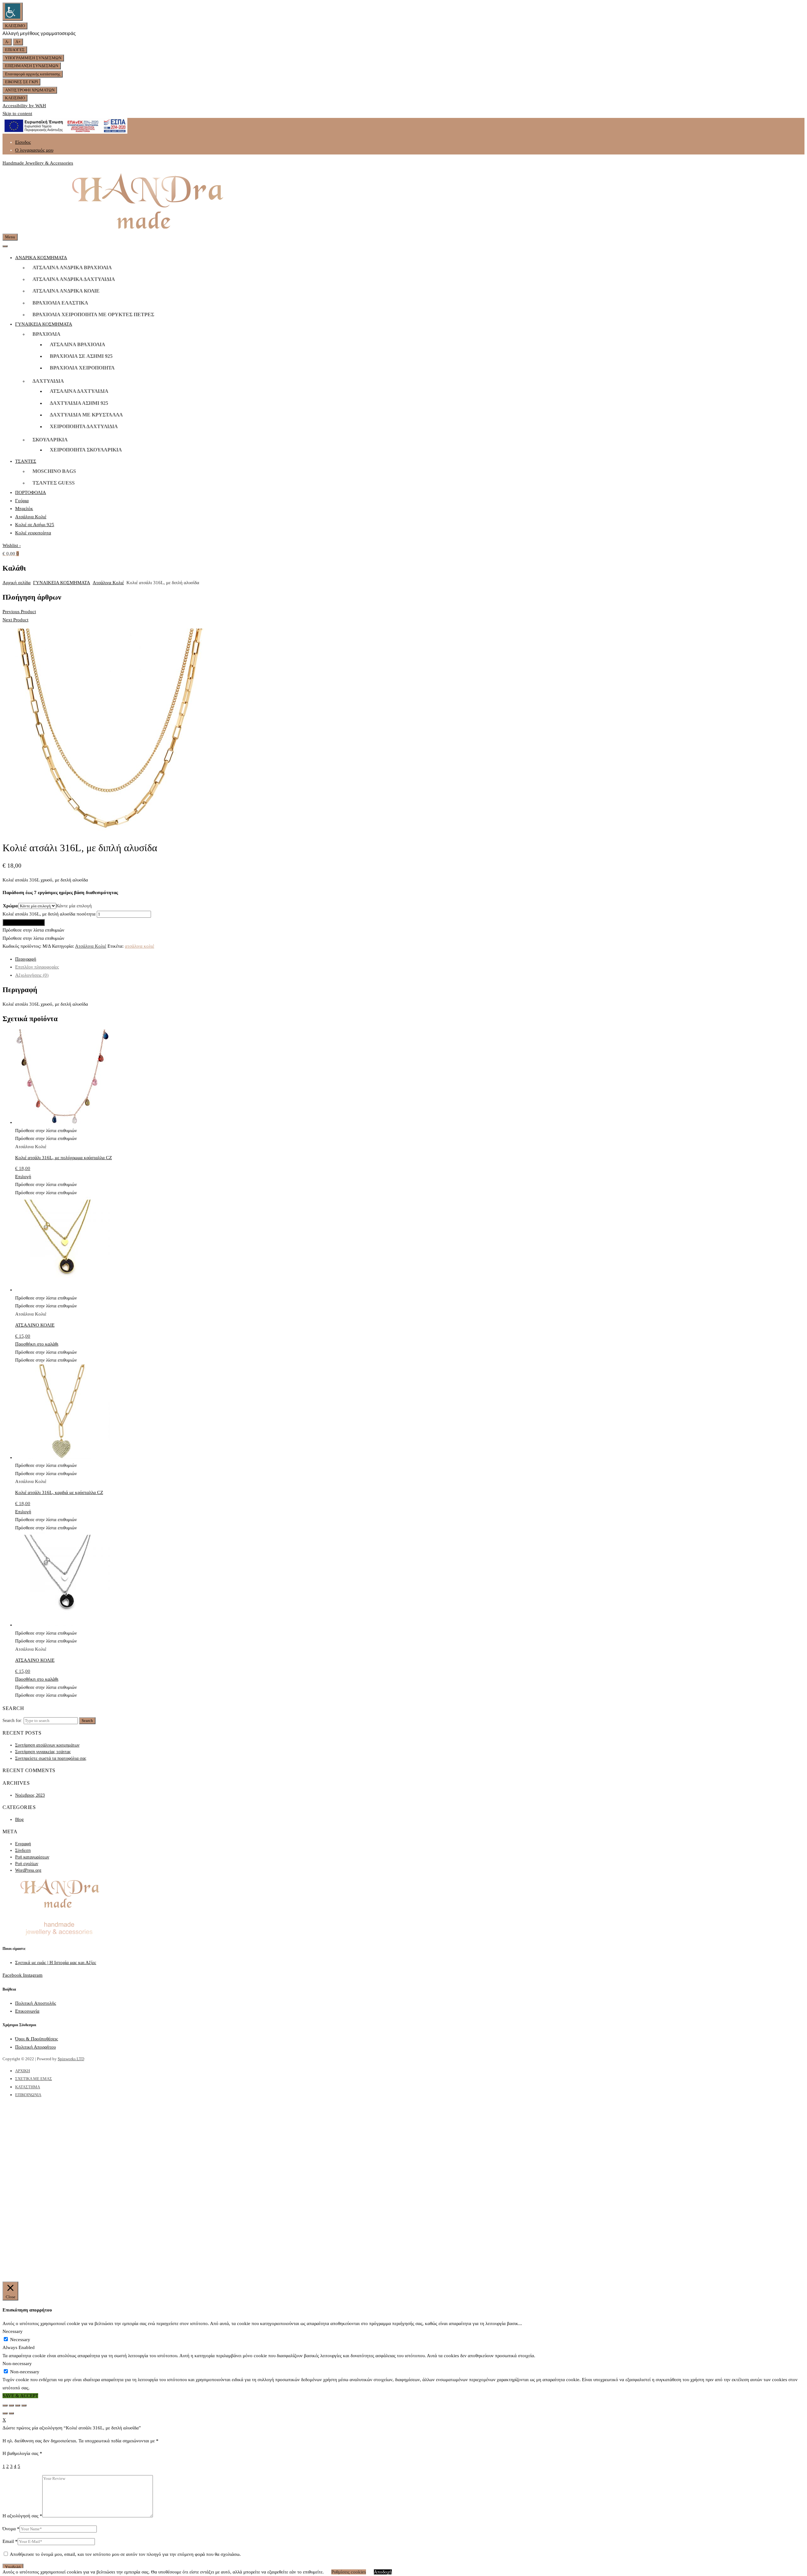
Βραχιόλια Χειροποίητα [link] (82, 368)
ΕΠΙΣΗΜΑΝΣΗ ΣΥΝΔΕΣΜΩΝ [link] (32, 66)
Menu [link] (10, 237)
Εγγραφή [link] (23, 1844)
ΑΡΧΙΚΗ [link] (23, 2071)
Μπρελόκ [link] (24, 509)
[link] (13, 12)
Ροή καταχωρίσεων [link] (32, 1857)
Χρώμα (10, 906)
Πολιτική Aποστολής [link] (36, 2003)
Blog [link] (19, 1820)
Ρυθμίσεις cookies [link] (349, 2572)
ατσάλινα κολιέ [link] (139, 946)
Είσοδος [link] (23, 142)
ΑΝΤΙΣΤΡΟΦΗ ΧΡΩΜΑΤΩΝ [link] (30, 90)
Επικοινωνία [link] (27, 2011)
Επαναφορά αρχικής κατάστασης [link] (33, 74)
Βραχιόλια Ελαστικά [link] (60, 303)
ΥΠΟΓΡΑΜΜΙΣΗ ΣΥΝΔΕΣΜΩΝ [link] (33, 58)
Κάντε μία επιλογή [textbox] (74, 906)
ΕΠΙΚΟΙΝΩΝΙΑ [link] (28, 2095)
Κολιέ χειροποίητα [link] (33, 533)
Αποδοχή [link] (383, 2572)
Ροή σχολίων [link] (27, 1864)
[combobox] (74, 906)
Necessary (20, 2340)
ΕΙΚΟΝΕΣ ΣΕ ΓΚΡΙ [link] (21, 82)
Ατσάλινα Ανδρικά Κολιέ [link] (66, 291)
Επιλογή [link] (23, 1177)
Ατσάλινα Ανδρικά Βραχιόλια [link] (72, 267)
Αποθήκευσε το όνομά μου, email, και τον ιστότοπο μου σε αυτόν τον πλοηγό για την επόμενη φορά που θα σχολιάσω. (125, 2554)
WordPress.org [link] (28, 1870)
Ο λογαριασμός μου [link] (34, 150)
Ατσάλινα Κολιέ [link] (31, 517)
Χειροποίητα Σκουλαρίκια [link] (86, 450)
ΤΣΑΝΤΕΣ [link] (26, 461)
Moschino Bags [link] (54, 471)
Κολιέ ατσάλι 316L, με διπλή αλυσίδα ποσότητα (49, 914)
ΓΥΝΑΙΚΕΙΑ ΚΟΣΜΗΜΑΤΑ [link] (44, 324)
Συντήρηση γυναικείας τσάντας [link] (43, 1752)
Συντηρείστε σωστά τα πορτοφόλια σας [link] (51, 1758)
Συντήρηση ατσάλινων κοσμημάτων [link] (47, 1745)
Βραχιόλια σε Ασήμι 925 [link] (81, 356)
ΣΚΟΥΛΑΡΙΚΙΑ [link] (50, 440)
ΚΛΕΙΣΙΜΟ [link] (15, 26)
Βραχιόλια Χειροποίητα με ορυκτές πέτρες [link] (93, 314)
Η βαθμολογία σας (22, 2453)
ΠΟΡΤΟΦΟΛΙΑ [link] (31, 492)
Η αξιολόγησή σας (22, 2516)
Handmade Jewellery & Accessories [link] (38, 163)
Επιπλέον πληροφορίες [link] (37, 967)
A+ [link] (18, 42)
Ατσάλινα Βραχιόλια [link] (78, 344)
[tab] (410, 959)
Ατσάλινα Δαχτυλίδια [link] (79, 391)
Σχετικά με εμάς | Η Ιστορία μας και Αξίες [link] (56, 1963)
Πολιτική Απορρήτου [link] (35, 2047)
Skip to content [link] (17, 113)
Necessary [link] (13, 2331)
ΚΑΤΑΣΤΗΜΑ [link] (28, 2087)
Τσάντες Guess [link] (54, 483)
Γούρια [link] (22, 501)
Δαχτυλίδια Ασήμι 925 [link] (79, 403)
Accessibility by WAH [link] (24, 106)
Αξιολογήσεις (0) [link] (32, 975)
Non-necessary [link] (17, 2364)
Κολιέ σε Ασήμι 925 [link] (35, 525)
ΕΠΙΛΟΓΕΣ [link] (15, 50)
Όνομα (11, 2529)
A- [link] (7, 42)
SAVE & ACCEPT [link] (20, 2396)
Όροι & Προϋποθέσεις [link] (37, 2039)
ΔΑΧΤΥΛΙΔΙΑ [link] (48, 381)
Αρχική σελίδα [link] (17, 583)
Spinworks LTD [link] (71, 2059)
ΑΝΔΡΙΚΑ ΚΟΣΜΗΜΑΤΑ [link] (41, 258)
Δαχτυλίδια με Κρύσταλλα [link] (86, 415)
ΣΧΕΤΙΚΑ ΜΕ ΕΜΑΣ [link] (34, 2079)
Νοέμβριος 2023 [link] (30, 1795)
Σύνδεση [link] (23, 1850)
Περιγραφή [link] (26, 959)
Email (10, 2541)
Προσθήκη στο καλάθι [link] (24, 922)
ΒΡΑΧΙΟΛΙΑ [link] (46, 334)
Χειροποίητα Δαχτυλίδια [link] (84, 426)
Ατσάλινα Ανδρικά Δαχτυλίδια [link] (74, 279)
